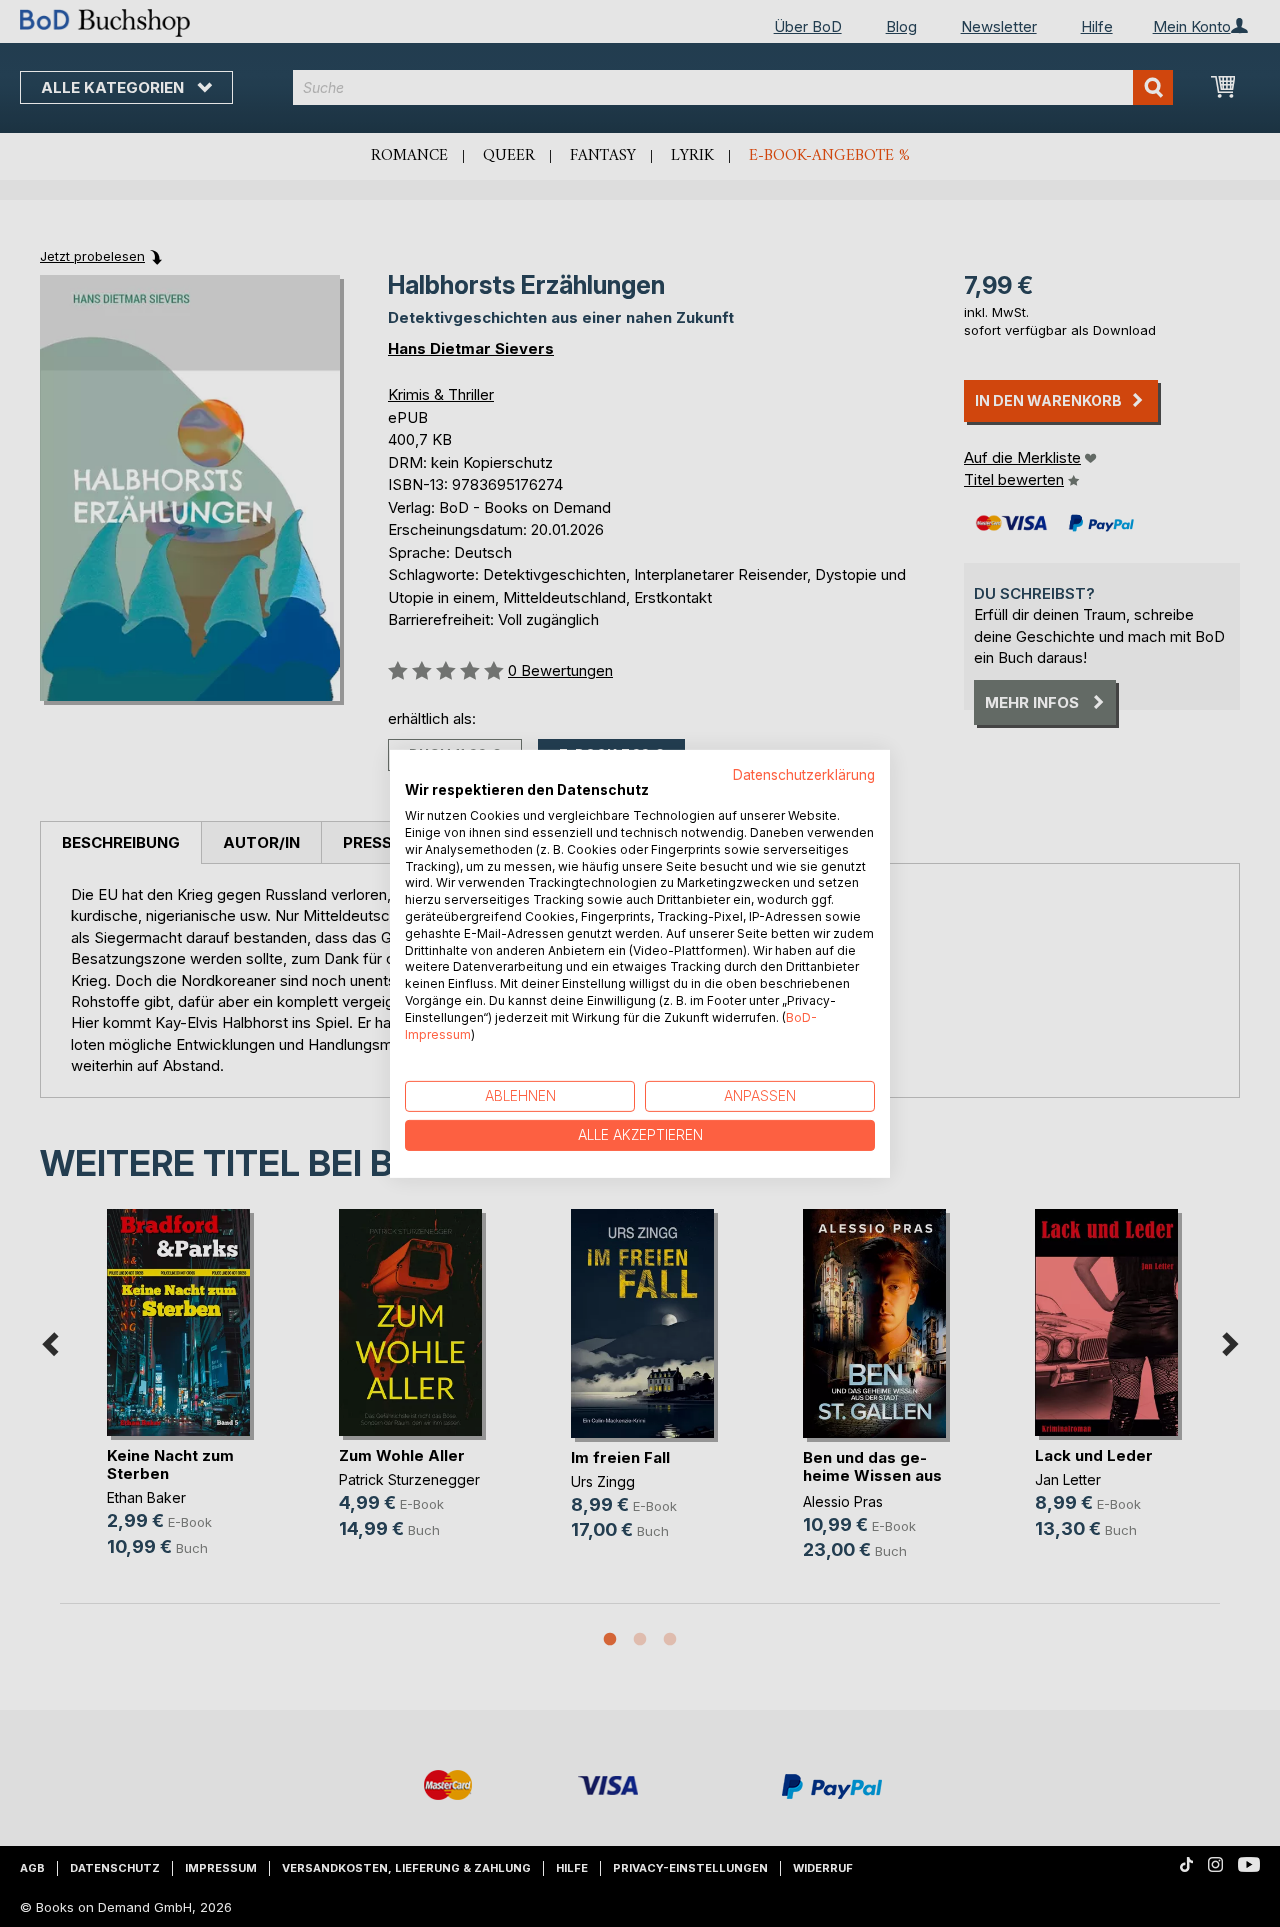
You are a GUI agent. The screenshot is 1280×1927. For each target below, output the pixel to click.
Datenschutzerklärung (804, 774)
